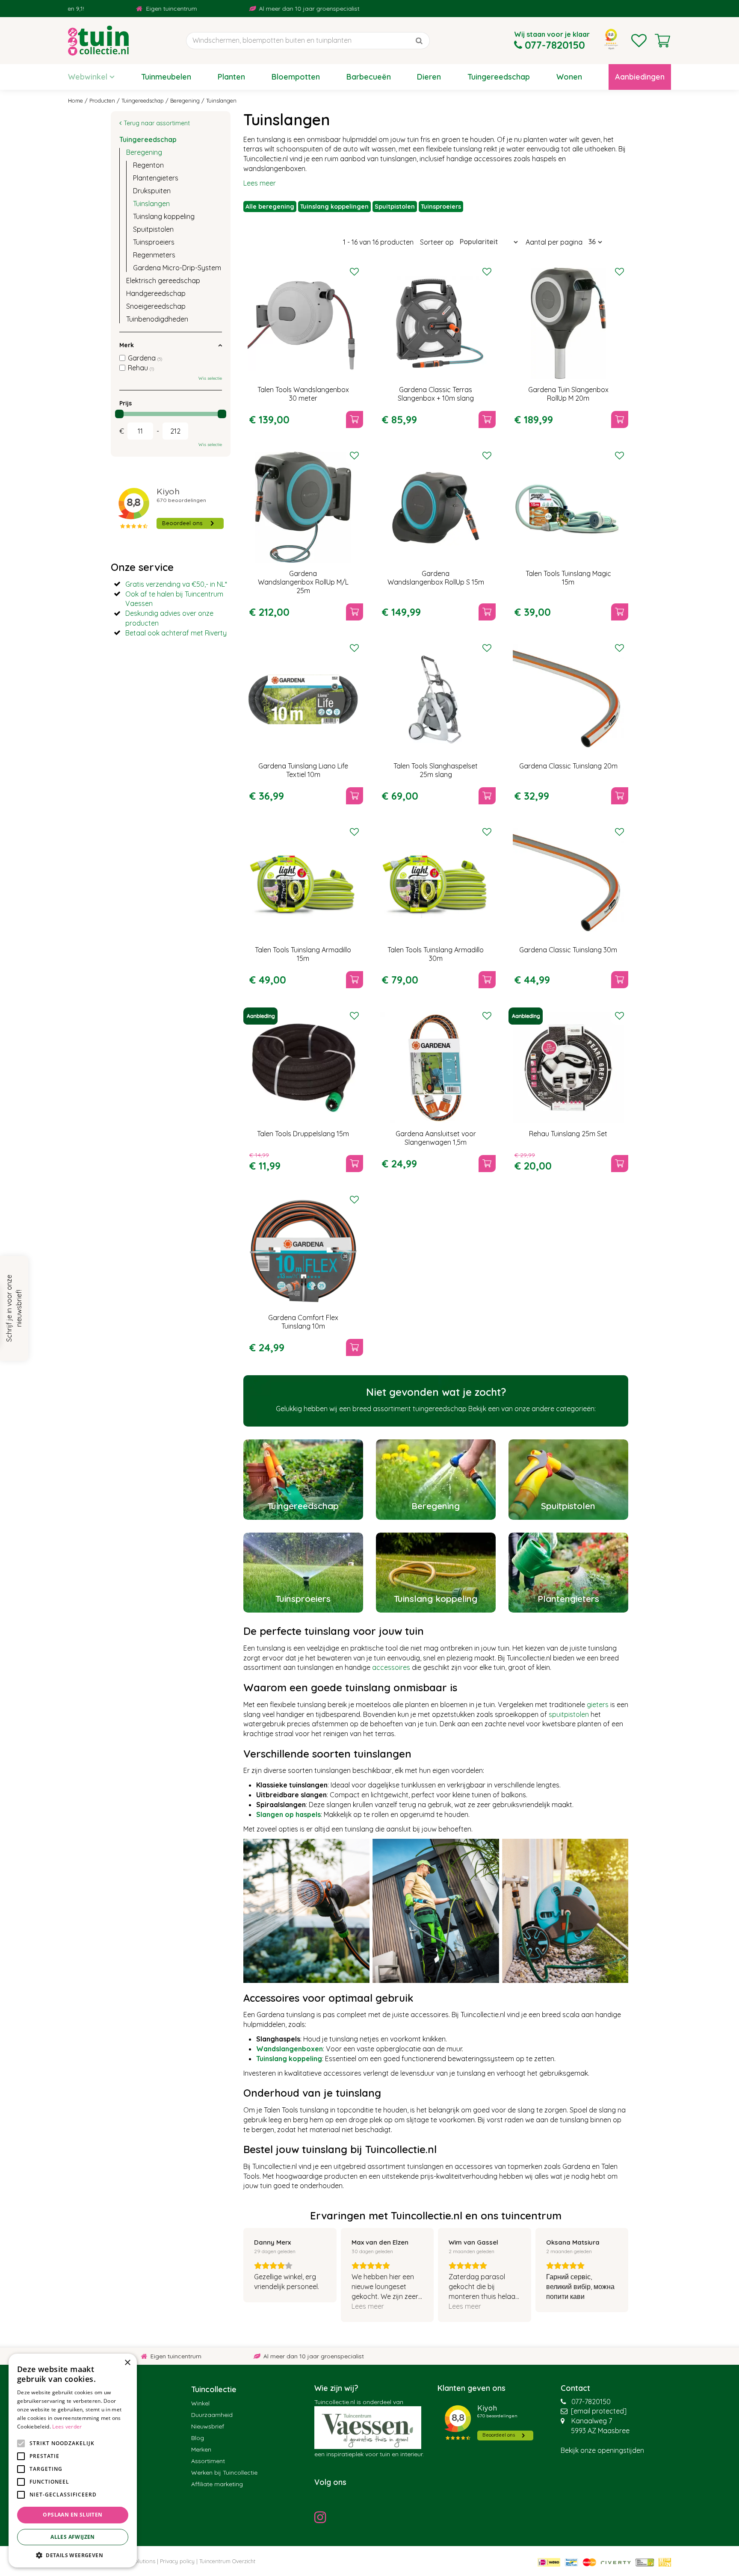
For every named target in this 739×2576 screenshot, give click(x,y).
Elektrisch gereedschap (163, 281)
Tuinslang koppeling (164, 216)
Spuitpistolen (395, 207)
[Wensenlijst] (639, 41)
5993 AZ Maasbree (600, 2431)
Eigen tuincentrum (88, 9)
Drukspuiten (152, 191)
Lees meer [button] (368, 2306)
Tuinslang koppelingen (334, 207)
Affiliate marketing (217, 2484)
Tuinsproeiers (441, 207)
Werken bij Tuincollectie (224, 2473)
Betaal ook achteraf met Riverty (176, 633)
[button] (73, 2555)
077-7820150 (591, 2402)
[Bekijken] (662, 41)
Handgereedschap (156, 293)
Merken (201, 2449)
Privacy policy (177, 2561)
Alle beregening (270, 207)
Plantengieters (156, 178)
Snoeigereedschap (156, 306)
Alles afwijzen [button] (73, 2537)
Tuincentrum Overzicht (227, 2561)
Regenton (148, 165)
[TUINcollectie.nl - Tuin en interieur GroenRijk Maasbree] (98, 41)
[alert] (73, 2461)
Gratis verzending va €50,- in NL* (176, 584)
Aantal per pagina (554, 242)
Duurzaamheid (212, 2415)
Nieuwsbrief (208, 2426)
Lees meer (260, 183)
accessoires (391, 1667)
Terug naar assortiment (157, 123)
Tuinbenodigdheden (157, 319)
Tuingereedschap (148, 139)
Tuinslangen (151, 204)
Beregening (144, 152)
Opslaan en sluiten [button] (72, 2515)
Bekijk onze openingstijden (602, 2450)
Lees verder (67, 2427)
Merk (127, 345)
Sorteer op (437, 242)
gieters (598, 1705)
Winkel (200, 2403)
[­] (322, 2517)
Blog (198, 2438)
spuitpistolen (569, 1714)
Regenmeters (154, 255)
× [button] (127, 2363)
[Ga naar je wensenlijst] (639, 41)
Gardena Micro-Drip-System (177, 268)
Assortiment (208, 2461)
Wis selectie (210, 378)
